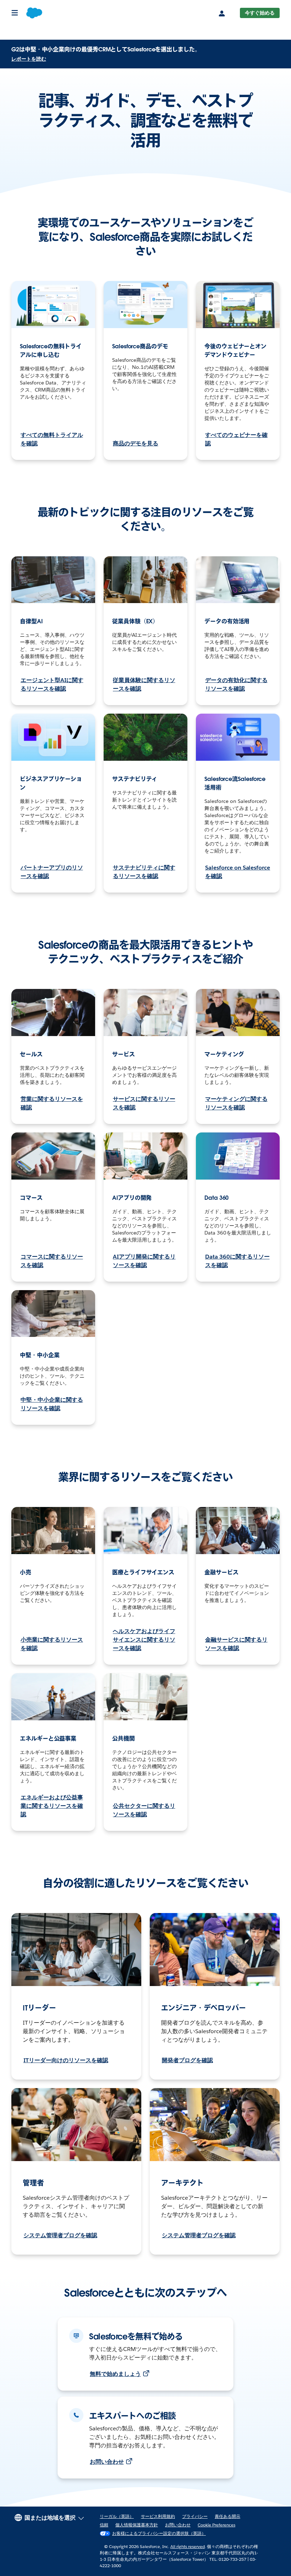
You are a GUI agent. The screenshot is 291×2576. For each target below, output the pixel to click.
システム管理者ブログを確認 (60, 2235)
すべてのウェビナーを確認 (236, 439)
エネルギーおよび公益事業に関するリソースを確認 (52, 1806)
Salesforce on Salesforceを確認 (238, 872)
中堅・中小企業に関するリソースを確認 (52, 1404)
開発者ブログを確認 (187, 2060)
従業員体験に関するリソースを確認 (144, 684)
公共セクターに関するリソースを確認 (144, 1810)
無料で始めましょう (115, 2374)
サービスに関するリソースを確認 (144, 1103)
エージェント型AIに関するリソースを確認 (52, 684)
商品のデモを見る (136, 443)
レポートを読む (29, 59)
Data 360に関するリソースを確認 (237, 1261)
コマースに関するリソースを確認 (52, 1261)
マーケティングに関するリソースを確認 (236, 1103)
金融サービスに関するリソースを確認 (236, 1644)
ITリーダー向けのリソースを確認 (66, 2060)
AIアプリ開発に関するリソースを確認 (144, 1261)
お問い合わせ (107, 2462)
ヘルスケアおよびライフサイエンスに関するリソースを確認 (144, 1640)
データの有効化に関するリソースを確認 (236, 684)
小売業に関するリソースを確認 (52, 1644)
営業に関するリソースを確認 (52, 1103)
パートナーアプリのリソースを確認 (52, 872)
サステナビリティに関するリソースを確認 (144, 872)
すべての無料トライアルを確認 (52, 439)
